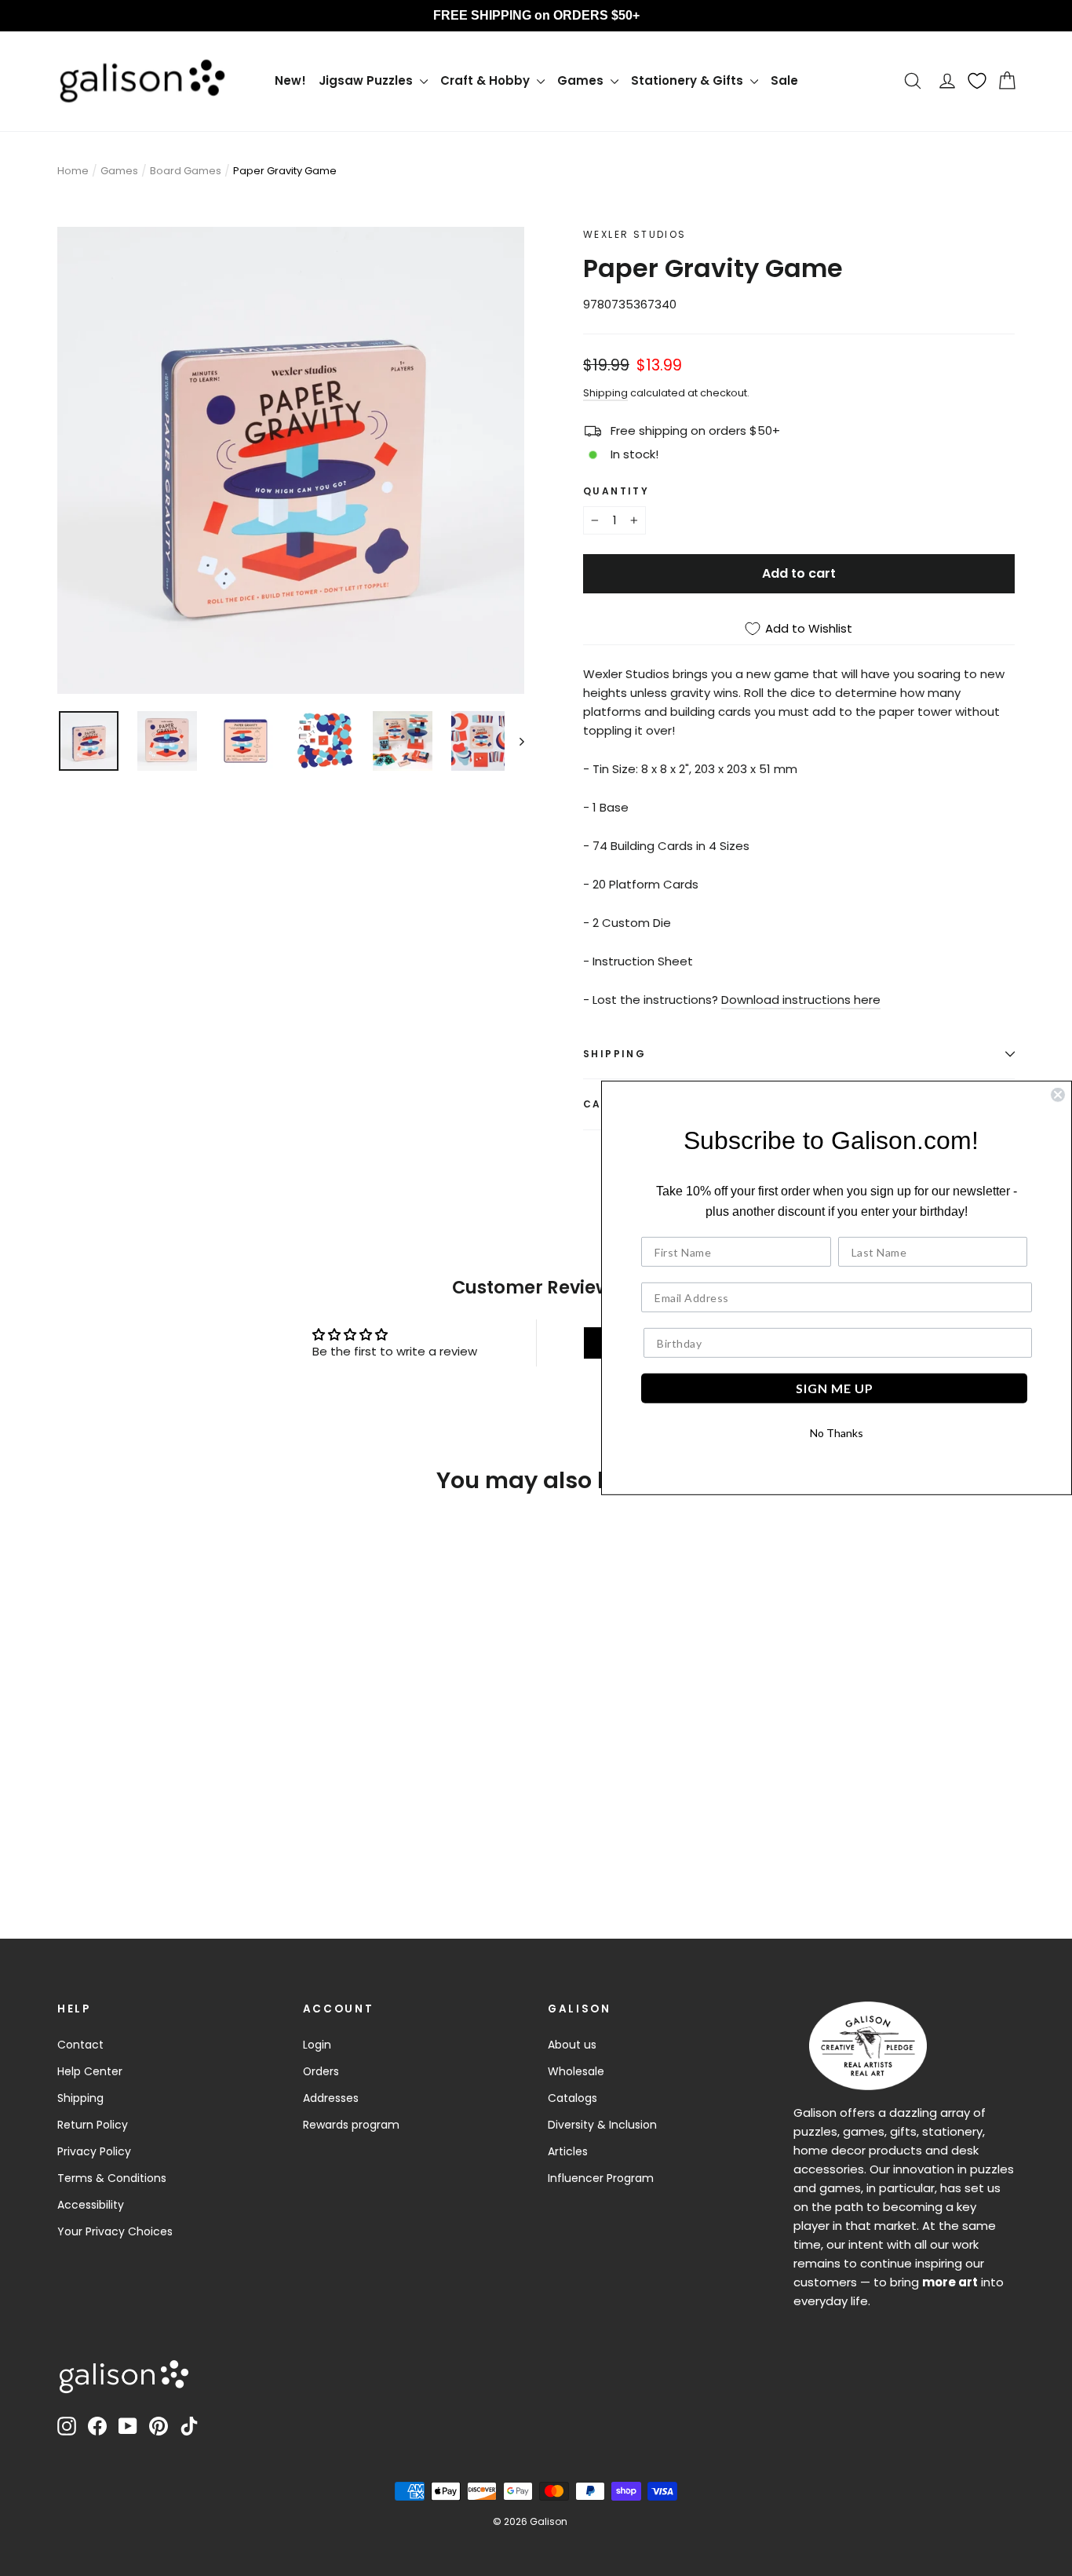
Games (582, 80)
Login (317, 2045)
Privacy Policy (94, 2151)
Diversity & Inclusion (602, 2125)
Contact (80, 2045)
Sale (784, 80)
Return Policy (93, 2125)
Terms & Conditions (112, 2178)
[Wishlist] (977, 81)
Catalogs (572, 2098)
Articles (568, 2151)
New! (290, 80)
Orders (321, 2071)
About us (572, 2045)
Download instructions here (801, 1000)
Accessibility (91, 2205)
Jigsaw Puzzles (367, 80)
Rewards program (351, 2125)
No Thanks (837, 1433)
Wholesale (576, 2071)
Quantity (616, 491)
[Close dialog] (1058, 1095)
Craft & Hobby (487, 80)
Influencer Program (601, 2178)
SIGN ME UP (835, 1388)
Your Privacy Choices (115, 2231)
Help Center (90, 2071)
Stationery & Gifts (689, 80)
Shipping (605, 393)
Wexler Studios (635, 234)
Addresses (331, 2098)
